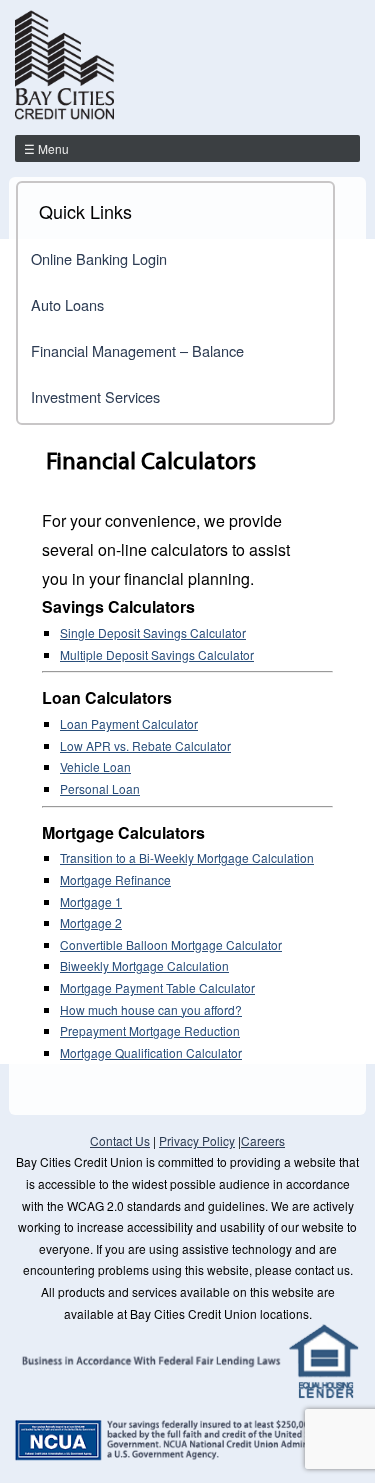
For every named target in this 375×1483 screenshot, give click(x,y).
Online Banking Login (99, 258)
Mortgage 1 (91, 901)
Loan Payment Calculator (129, 723)
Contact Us (120, 1140)
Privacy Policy (197, 1140)
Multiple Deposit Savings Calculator (157, 654)
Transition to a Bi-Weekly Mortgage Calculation (187, 857)
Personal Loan (100, 788)
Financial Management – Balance (137, 350)
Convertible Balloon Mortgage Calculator (171, 944)
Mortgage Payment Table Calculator (157, 987)
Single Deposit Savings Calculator (153, 632)
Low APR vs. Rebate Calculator (145, 745)
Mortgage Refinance (115, 879)
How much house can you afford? (151, 1009)
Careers (263, 1140)
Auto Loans (67, 304)
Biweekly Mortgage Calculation (144, 965)
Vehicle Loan (95, 766)
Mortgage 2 (91, 922)
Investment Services (95, 396)
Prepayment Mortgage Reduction (150, 1030)
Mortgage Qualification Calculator (151, 1052)
